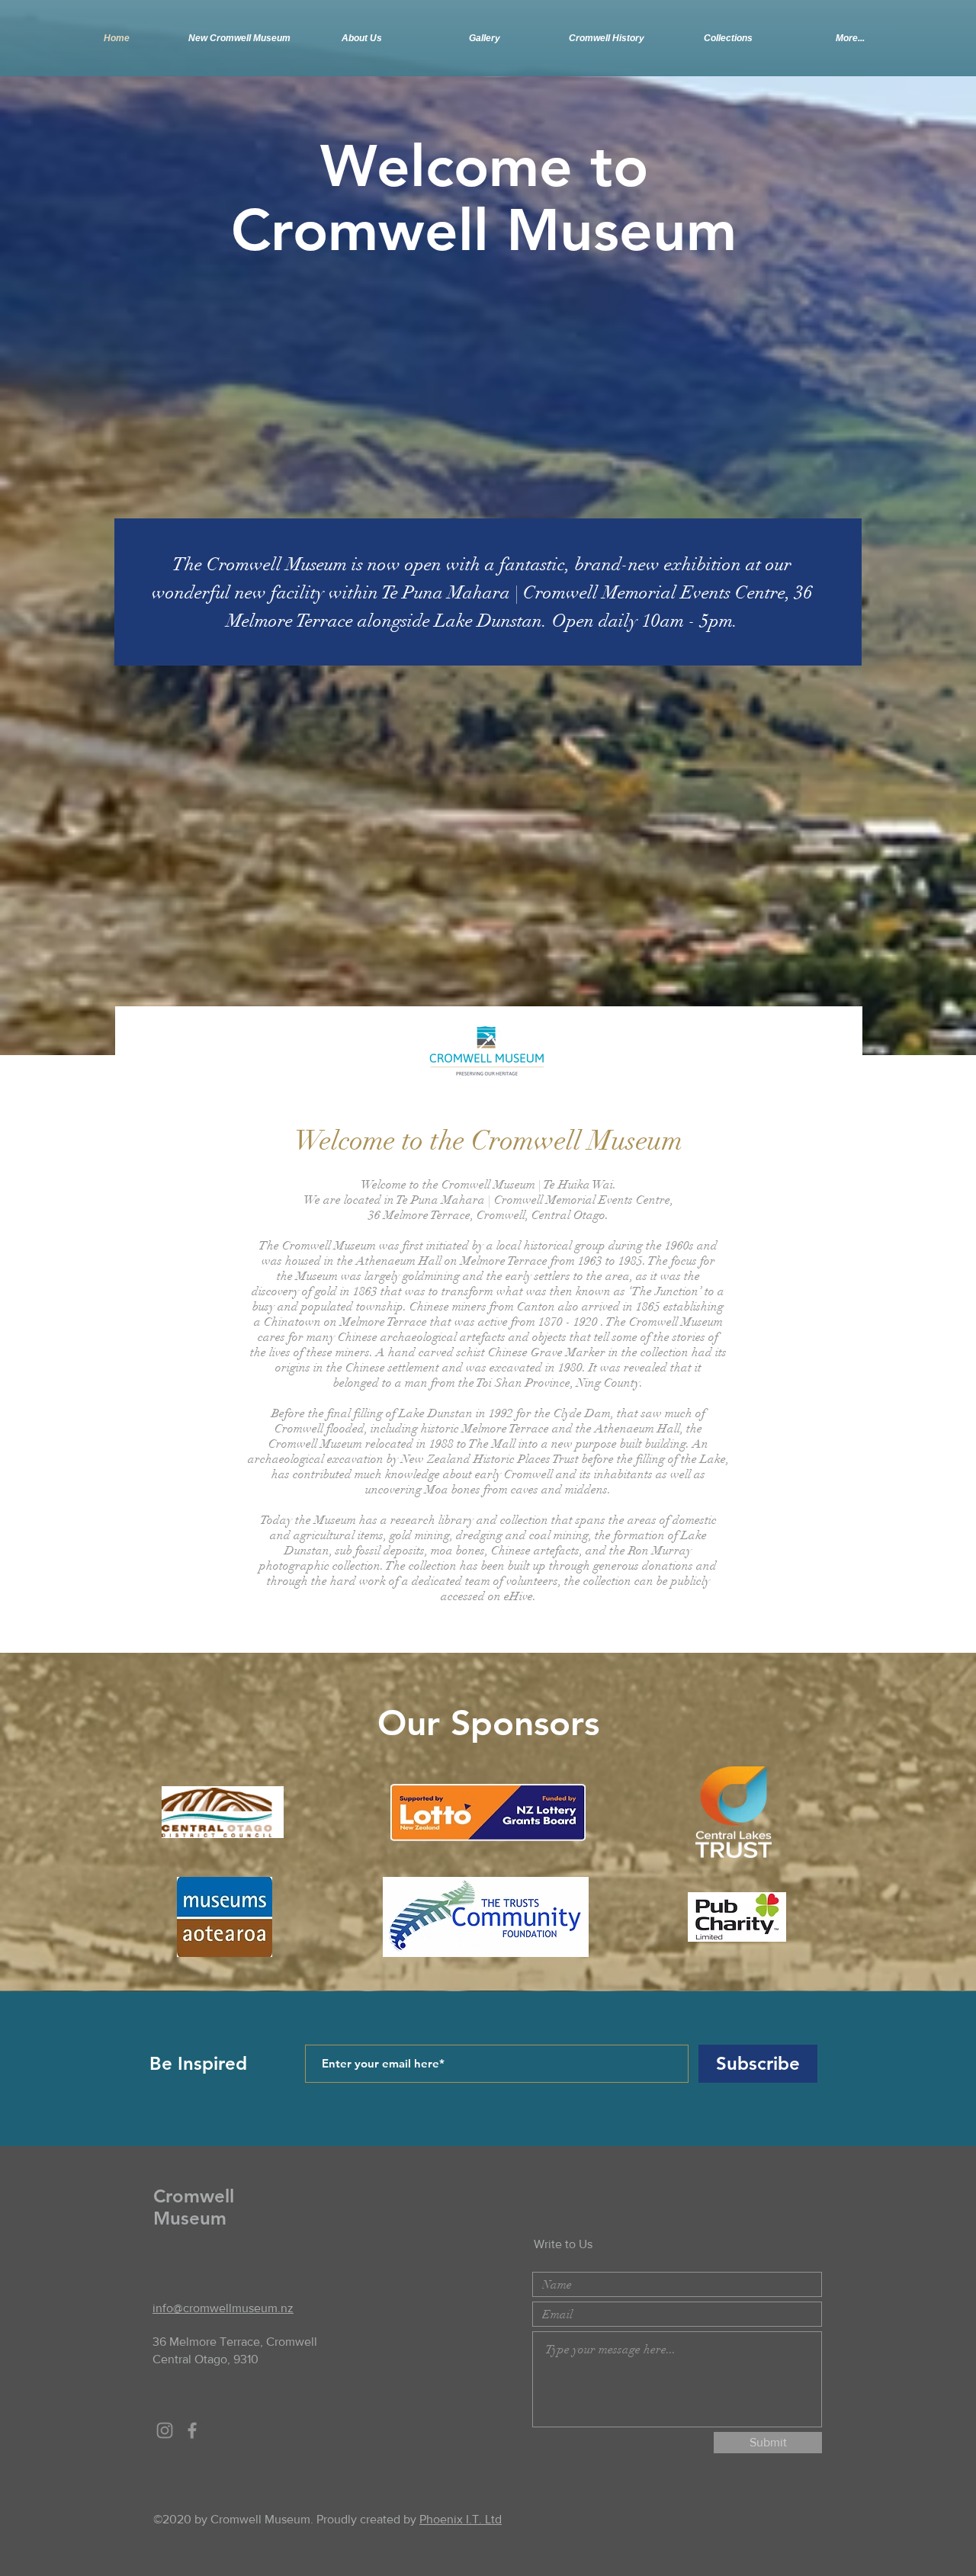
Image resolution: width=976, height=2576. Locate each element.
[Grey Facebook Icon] (192, 2430)
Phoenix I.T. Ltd (461, 2519)
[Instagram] (165, 2430)
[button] (606, 38)
